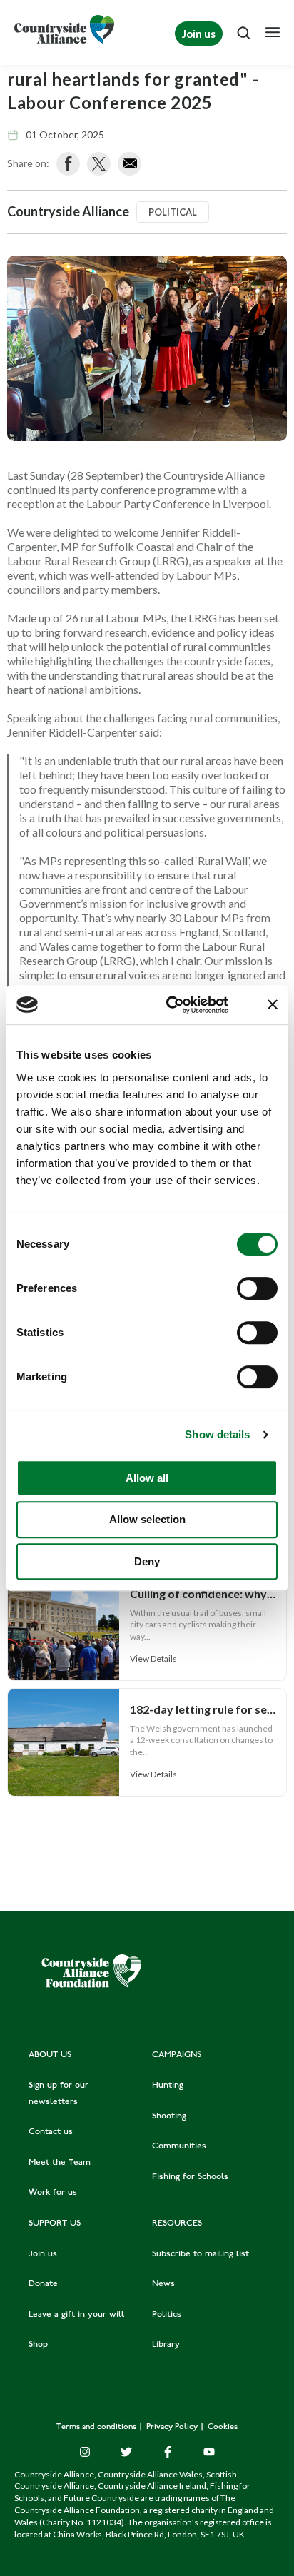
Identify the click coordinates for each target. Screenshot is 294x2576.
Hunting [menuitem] (168, 2086)
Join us (199, 34)
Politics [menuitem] (167, 2315)
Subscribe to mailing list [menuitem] (201, 2254)
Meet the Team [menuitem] (60, 2163)
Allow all (147, 1478)
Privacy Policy (173, 2427)
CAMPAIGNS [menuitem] (177, 2055)
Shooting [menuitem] (169, 2116)
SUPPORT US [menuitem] (55, 2223)
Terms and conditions (97, 2427)
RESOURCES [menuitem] (177, 2223)
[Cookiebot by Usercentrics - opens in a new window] (171, 1005)
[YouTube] (209, 2452)
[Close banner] (273, 1004)
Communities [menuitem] (179, 2146)
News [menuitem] (163, 2284)
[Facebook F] (168, 2452)
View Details (153, 1658)
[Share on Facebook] (68, 164)
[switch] (257, 1288)
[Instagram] (85, 2452)
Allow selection (147, 1519)
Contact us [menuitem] (51, 2132)
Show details (217, 1434)
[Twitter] (126, 2452)
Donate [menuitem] (43, 2284)
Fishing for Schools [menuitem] (190, 2177)
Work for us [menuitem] (53, 2193)
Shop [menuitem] (38, 2345)
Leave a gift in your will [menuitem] (76, 2315)
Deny (147, 1561)
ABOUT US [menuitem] (50, 2055)
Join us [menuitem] (43, 2254)
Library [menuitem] (166, 2345)
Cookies (223, 2427)
